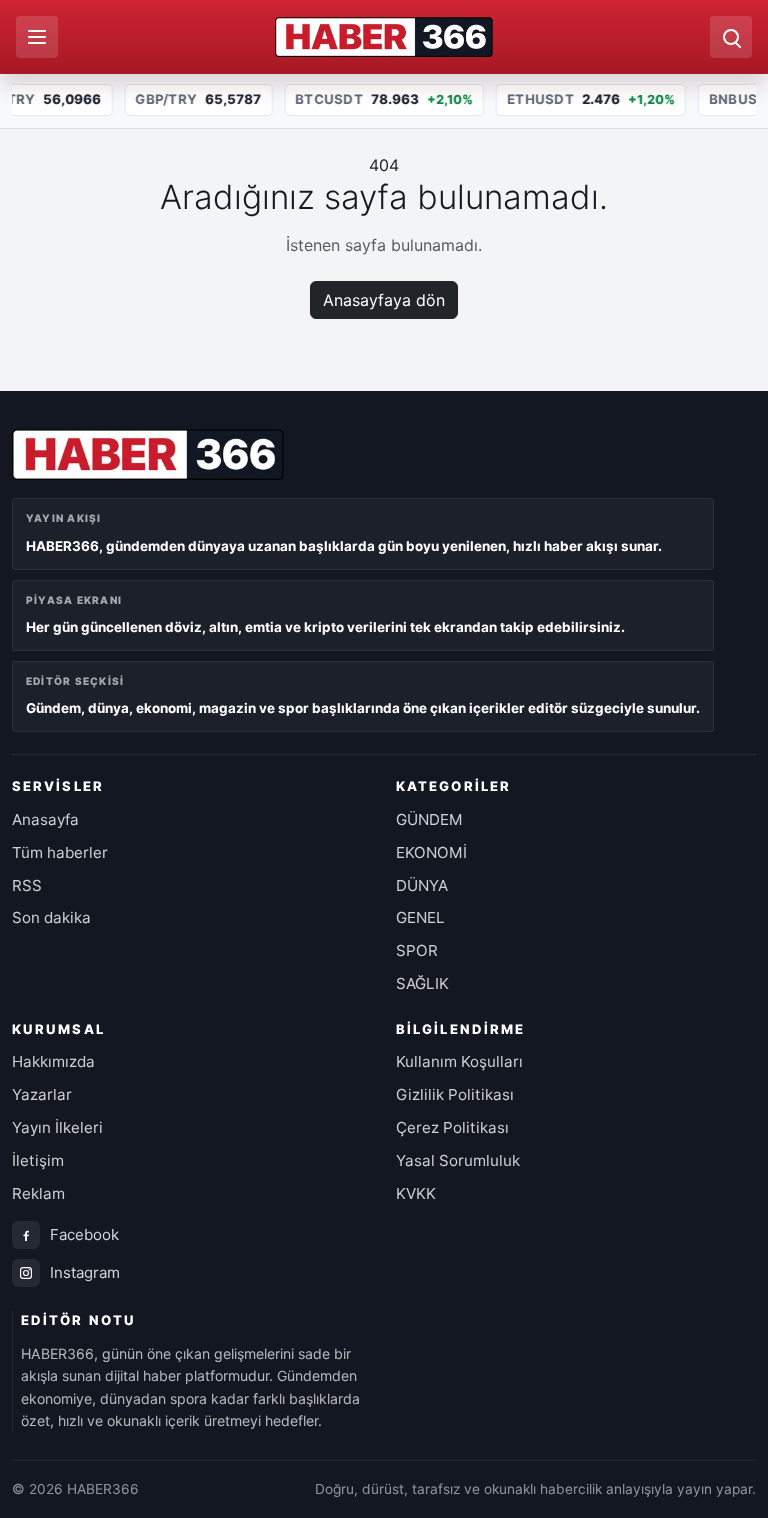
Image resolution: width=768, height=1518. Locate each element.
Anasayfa (45, 819)
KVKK (416, 1193)
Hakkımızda (53, 1061)
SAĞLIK (422, 983)
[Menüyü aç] (37, 37)
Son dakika (51, 917)
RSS (27, 885)
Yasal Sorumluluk (458, 1160)
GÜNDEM (429, 819)
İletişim (38, 1160)
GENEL (420, 917)
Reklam (38, 1193)
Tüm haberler (60, 852)
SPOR (417, 950)
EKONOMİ (431, 852)
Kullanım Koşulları (459, 1061)
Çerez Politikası (452, 1127)
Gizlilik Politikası (455, 1094)
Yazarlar (42, 1094)
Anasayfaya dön (384, 300)
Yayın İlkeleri (57, 1127)
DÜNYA (422, 885)
